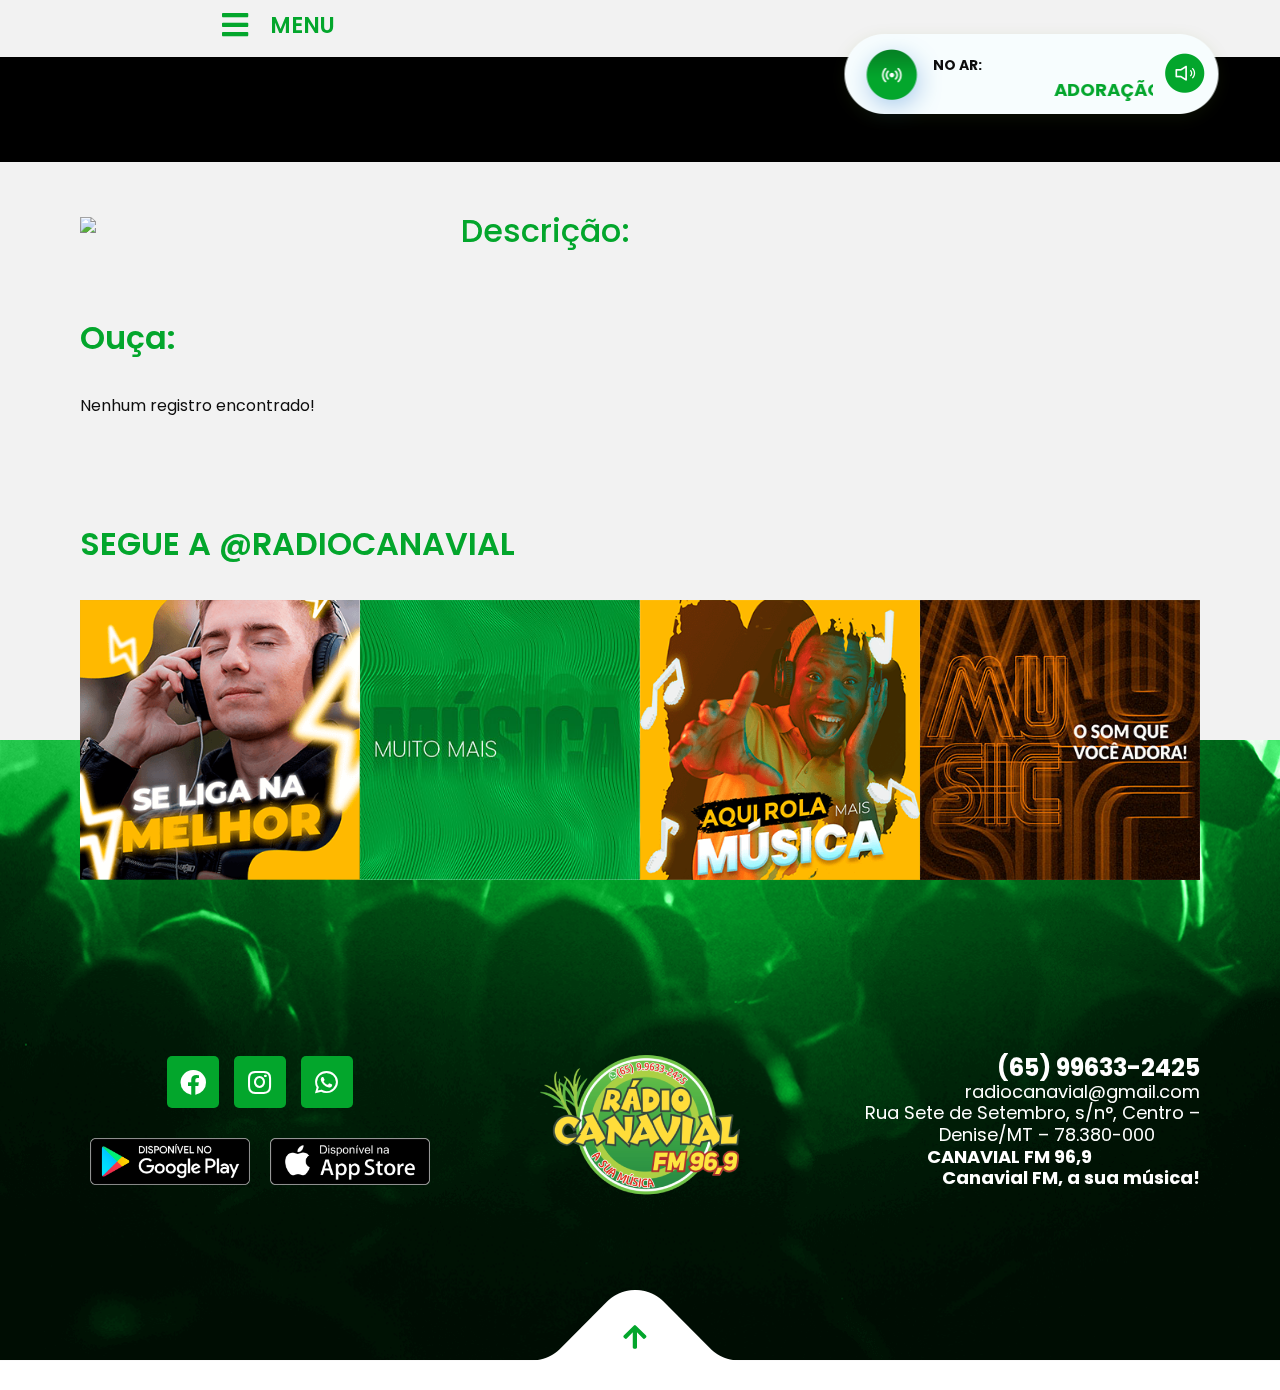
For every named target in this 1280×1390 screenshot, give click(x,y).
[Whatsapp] (327, 1082)
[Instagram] (260, 1082)
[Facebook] (193, 1082)
